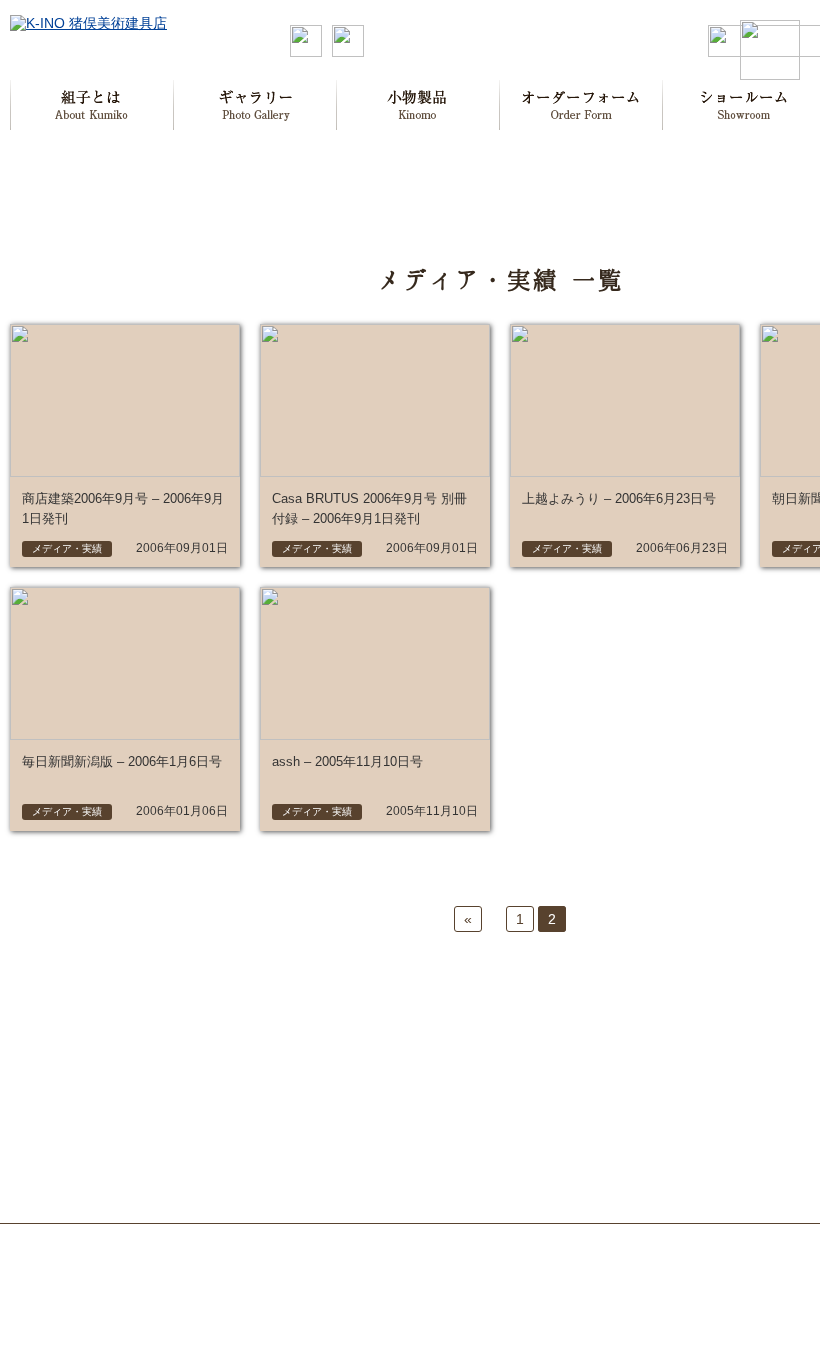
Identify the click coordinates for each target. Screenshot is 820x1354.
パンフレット (573, 1102)
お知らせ (687, 1038)
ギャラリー (255, 105)
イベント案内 (697, 1139)
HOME (49, 1038)
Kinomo (418, 105)
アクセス (561, 1081)
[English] (306, 52)
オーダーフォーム (445, 1058)
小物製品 (419, 1038)
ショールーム (432, 1078)
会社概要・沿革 (579, 1060)
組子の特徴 (139, 1060)
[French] (348, 52)
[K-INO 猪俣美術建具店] (88, 23)
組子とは (92, 105)
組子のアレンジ (151, 1081)
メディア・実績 (579, 1123)
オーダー (581, 105)
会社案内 (563, 1038)
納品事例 (685, 1181)
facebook (686, 1097)
